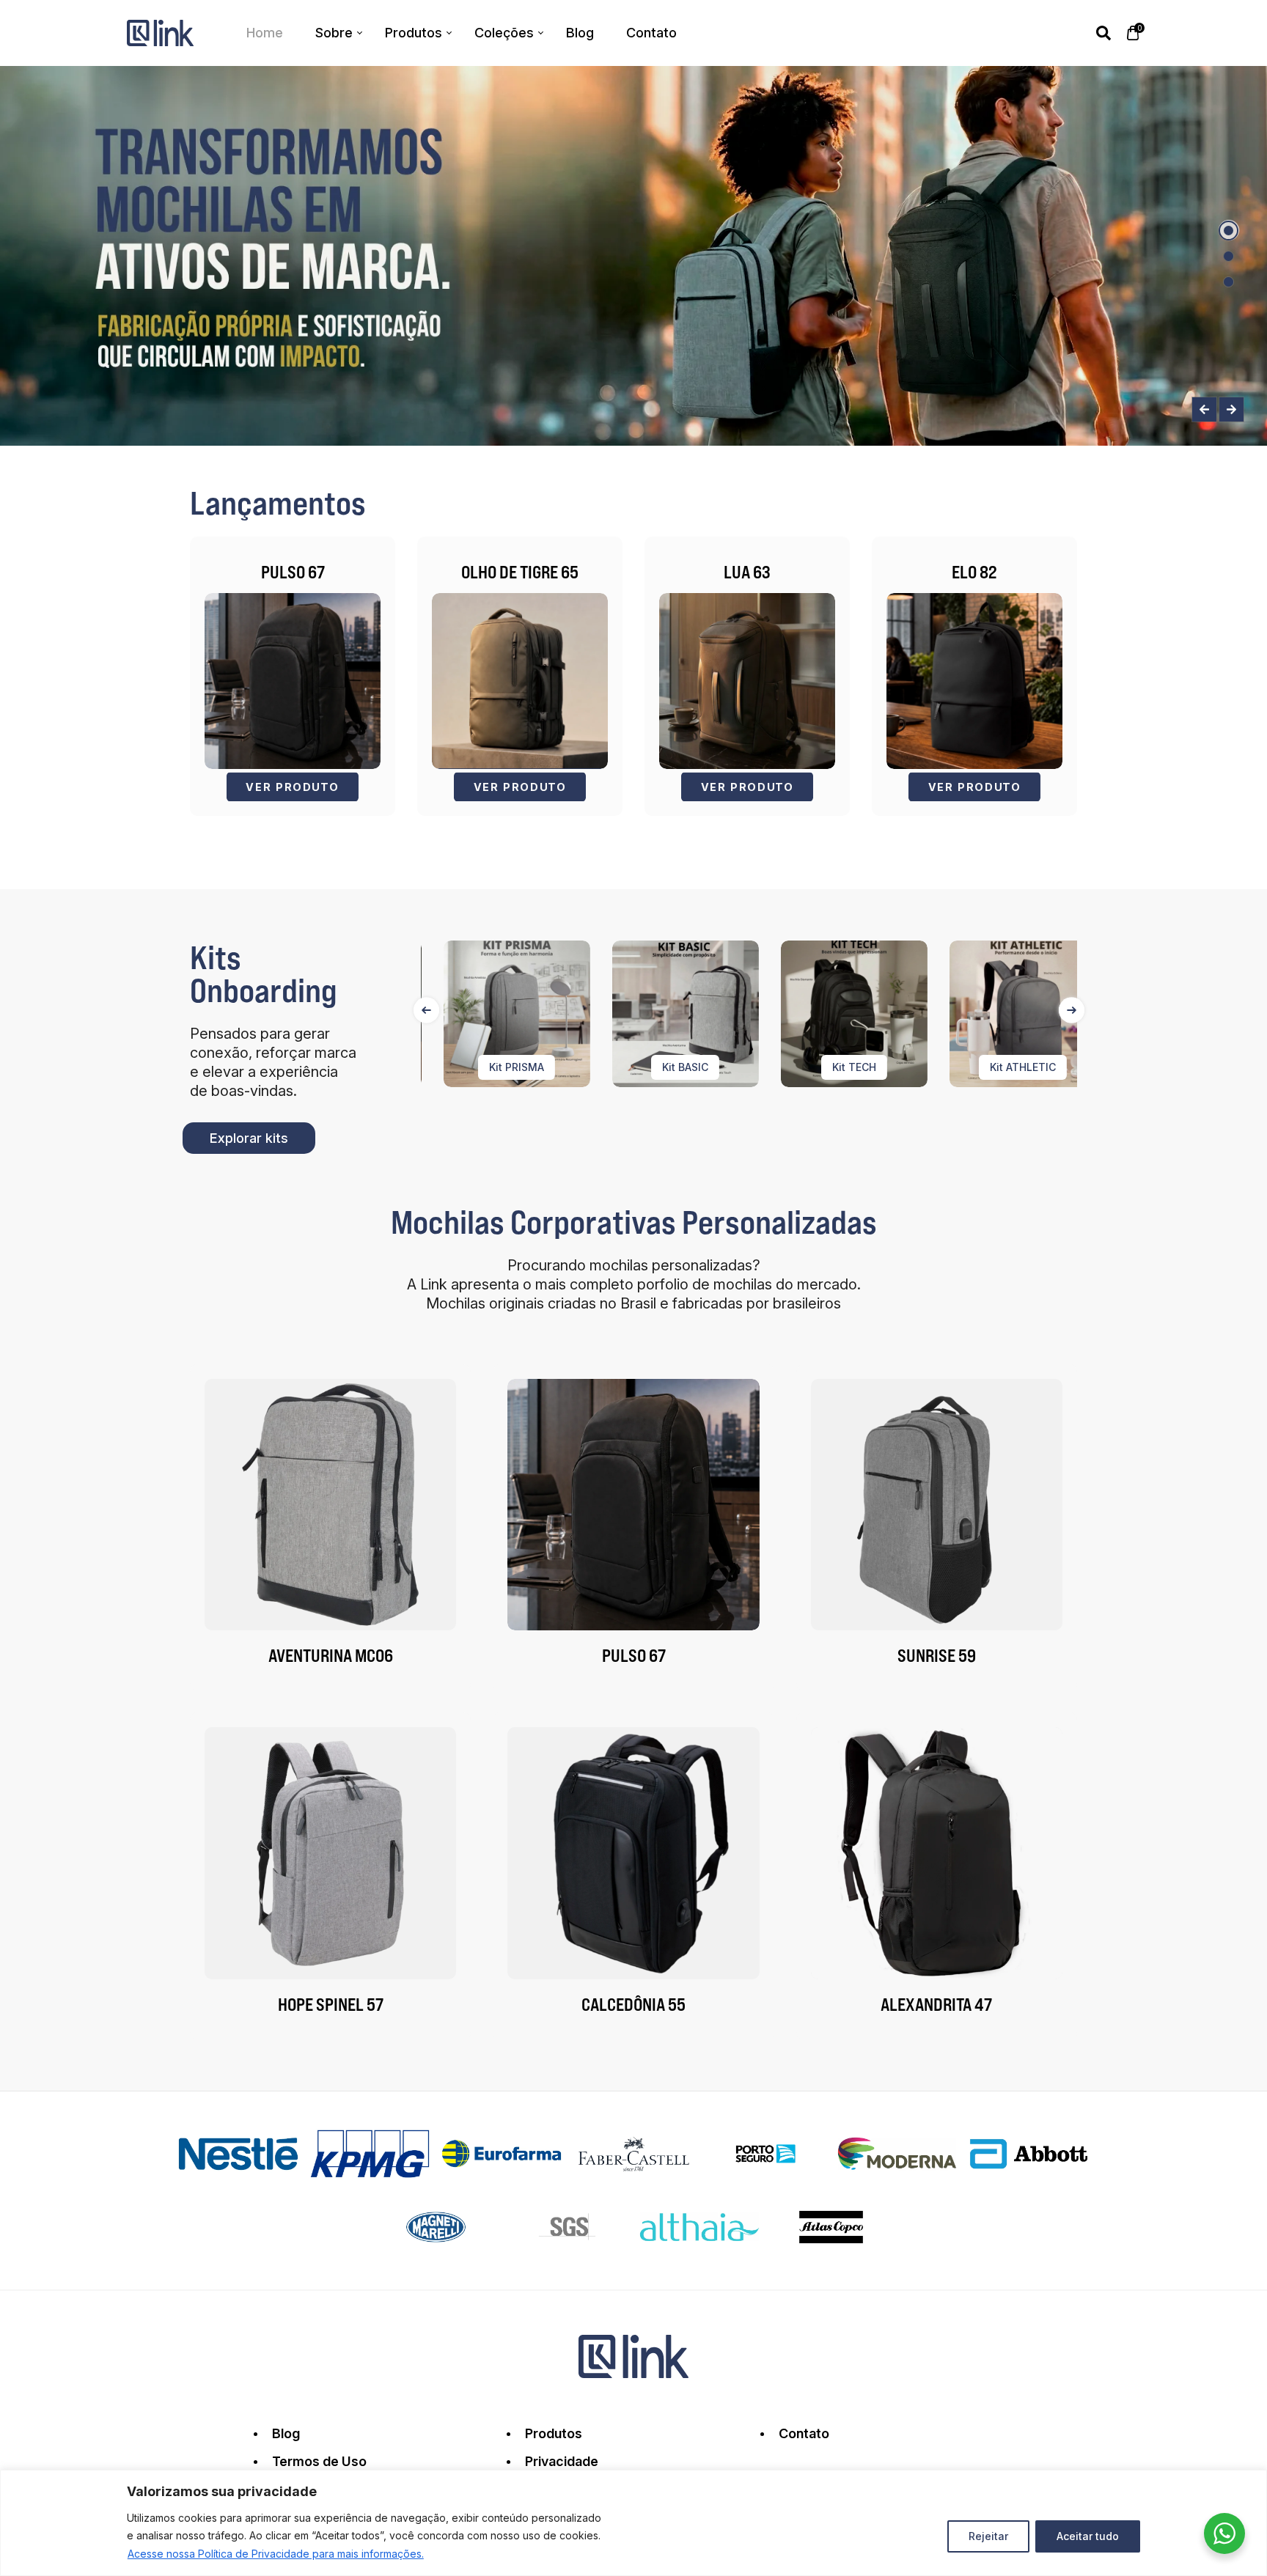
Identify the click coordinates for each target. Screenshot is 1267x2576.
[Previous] (426, 1010)
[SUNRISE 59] (937, 1505)
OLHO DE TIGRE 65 (520, 572)
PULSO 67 (293, 572)
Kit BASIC (632, 1067)
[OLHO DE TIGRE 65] (520, 681)
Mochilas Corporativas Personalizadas (634, 1222)
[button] (1229, 231)
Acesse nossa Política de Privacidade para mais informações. (276, 2554)
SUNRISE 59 (937, 1655)
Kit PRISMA (463, 1067)
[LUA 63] (747, 681)
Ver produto (293, 787)
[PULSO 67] (293, 681)
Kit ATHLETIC (969, 1067)
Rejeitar (988, 2536)
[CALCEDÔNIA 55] (633, 1853)
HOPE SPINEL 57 (331, 2004)
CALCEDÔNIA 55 (633, 2004)
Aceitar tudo (1088, 2536)
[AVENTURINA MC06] (330, 1505)
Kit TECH (801, 1067)
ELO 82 (974, 572)
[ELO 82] (974, 681)
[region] (633, 2523)
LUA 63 (747, 572)
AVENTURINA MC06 (331, 1655)
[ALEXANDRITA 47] (937, 1853)
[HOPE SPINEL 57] (330, 1853)
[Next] (1072, 1010)
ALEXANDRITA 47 (936, 2004)
